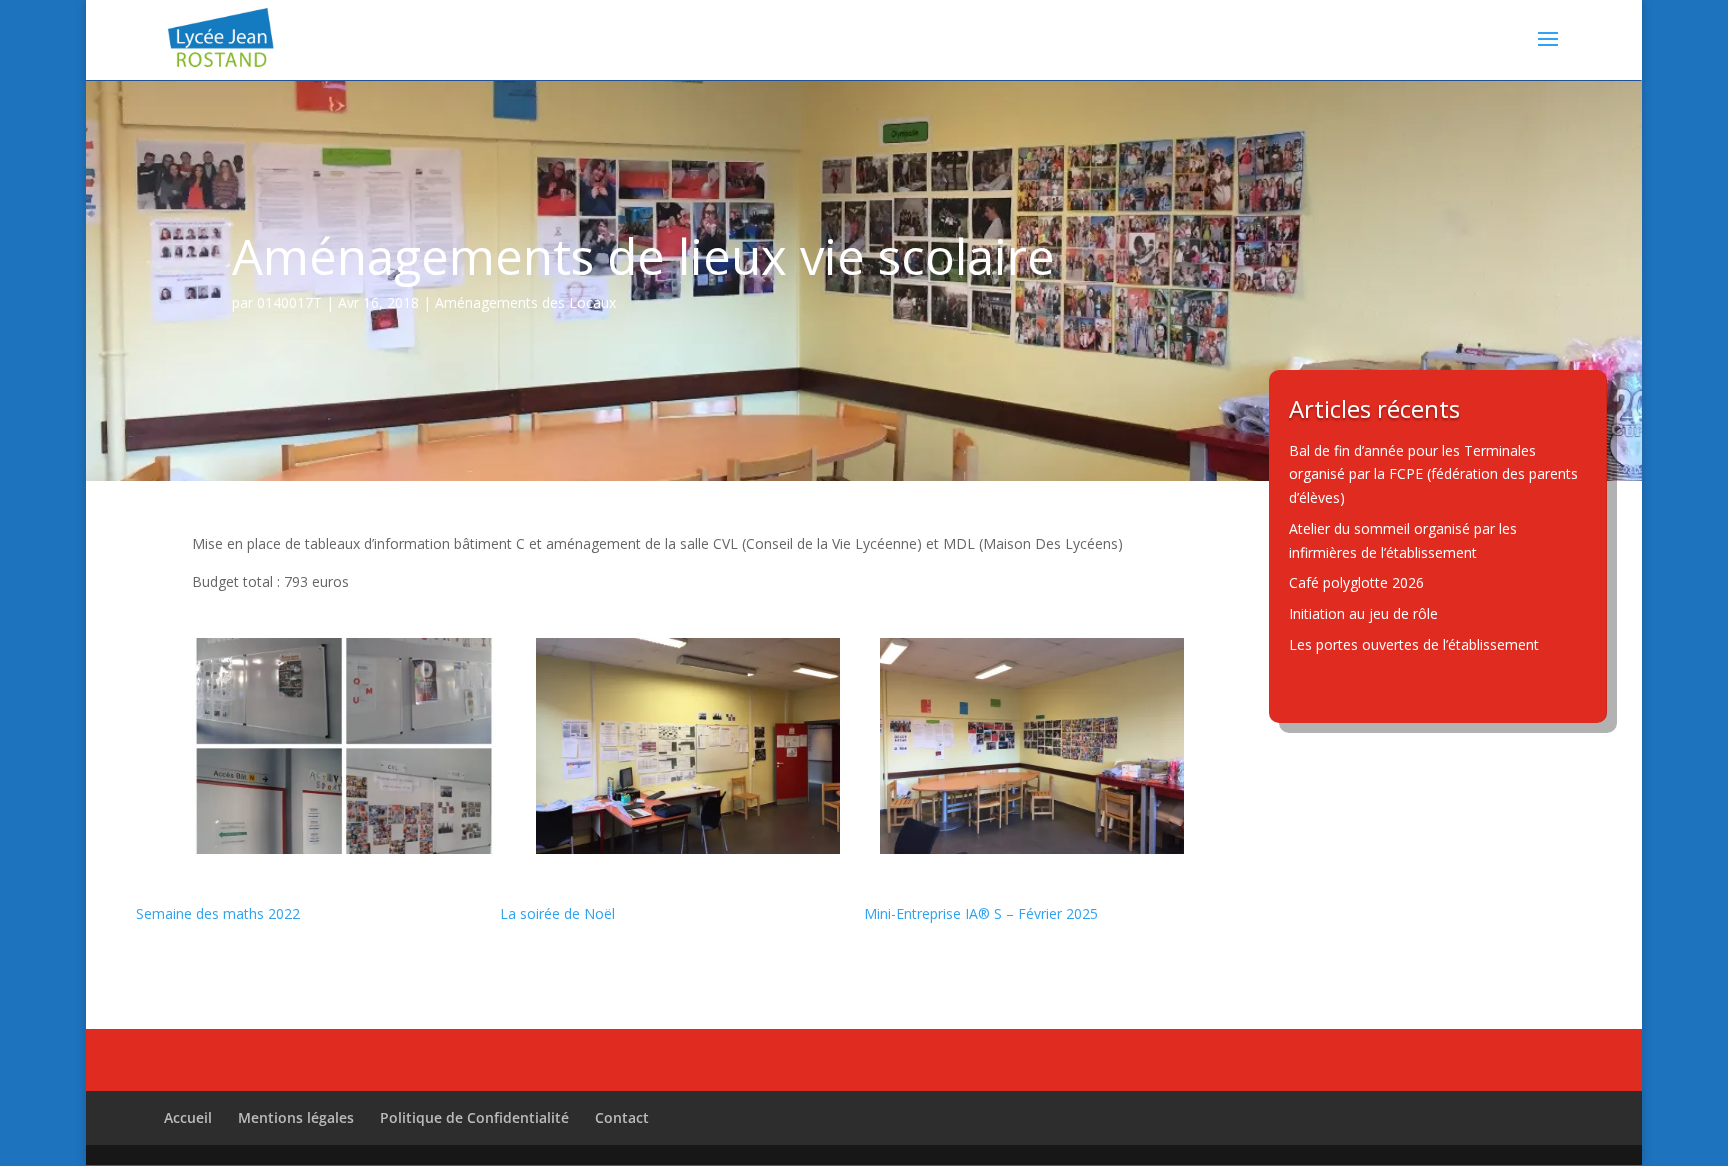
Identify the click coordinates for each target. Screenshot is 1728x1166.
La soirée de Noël (557, 913)
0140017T (289, 302)
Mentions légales (296, 1117)
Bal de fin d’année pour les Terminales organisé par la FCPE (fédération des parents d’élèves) (1433, 474)
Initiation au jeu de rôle (1363, 613)
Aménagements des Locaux (525, 302)
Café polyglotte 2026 (1356, 582)
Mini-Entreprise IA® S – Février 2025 (981, 913)
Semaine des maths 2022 (218, 913)
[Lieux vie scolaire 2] (688, 848)
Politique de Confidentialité (474, 1117)
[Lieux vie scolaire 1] (344, 848)
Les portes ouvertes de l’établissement (1414, 644)
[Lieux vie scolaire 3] (1032, 848)
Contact (622, 1117)
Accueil (188, 1117)
